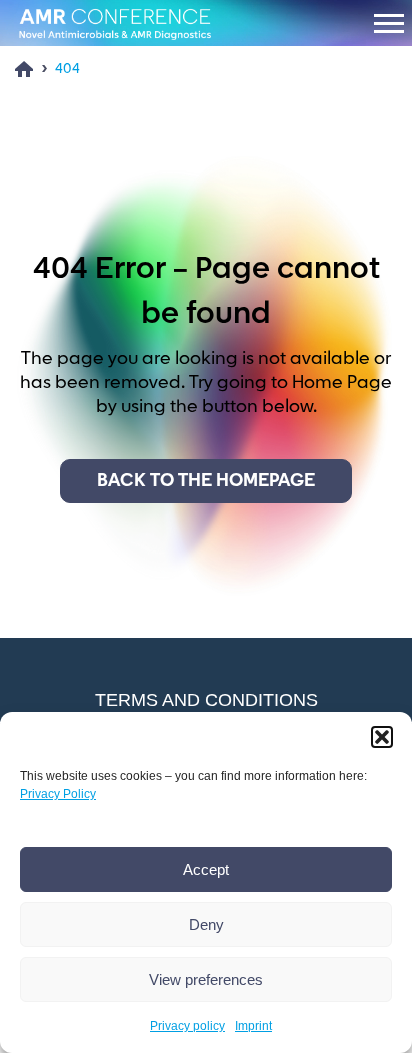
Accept (206, 869)
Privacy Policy (58, 794)
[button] (382, 737)
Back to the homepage (206, 481)
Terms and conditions (206, 700)
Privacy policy (187, 1026)
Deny (206, 924)
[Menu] (389, 23)
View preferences (206, 979)
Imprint (253, 1026)
